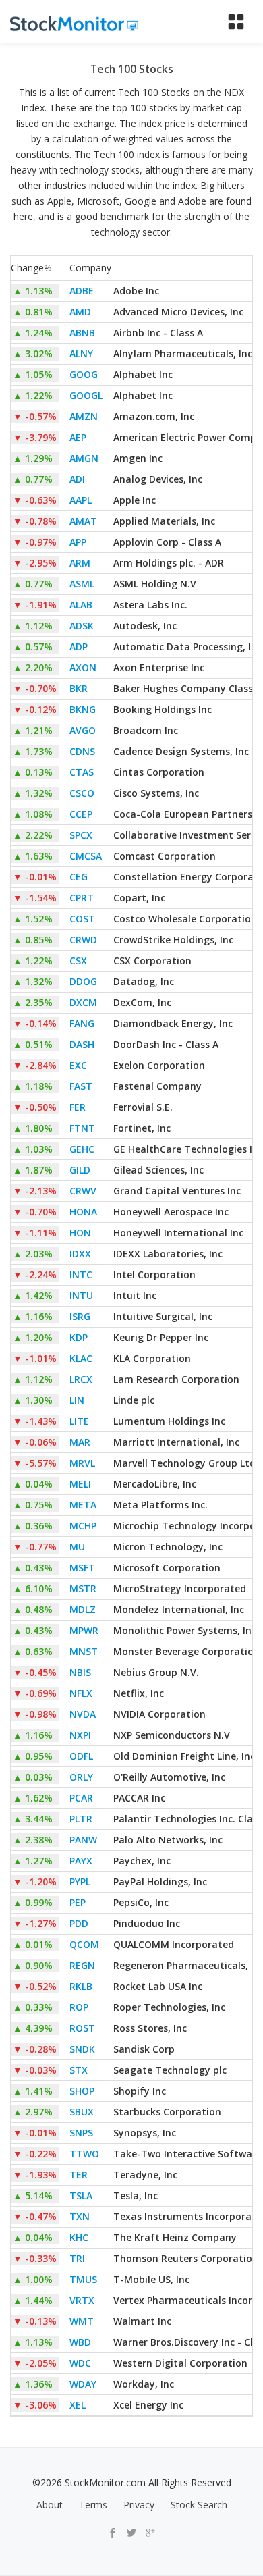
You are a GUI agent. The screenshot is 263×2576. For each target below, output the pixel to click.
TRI (77, 2258)
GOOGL (86, 395)
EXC (78, 1065)
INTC (81, 1274)
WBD (80, 2342)
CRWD (83, 940)
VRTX (82, 2300)
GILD (80, 1170)
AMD (80, 312)
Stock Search (199, 2505)
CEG (79, 877)
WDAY (83, 2384)
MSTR (83, 1588)
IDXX (80, 1254)
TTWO (84, 2154)
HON (80, 1233)
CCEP (81, 814)
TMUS (83, 2279)
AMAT (83, 521)
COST (82, 919)
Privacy (139, 2505)
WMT (82, 2321)
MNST (84, 1651)
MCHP (83, 1526)
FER (78, 1107)
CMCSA (86, 856)
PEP (78, 1902)
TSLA (81, 2196)
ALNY (81, 353)
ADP (79, 647)
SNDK (82, 2049)
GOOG (84, 374)
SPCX (81, 835)
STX (79, 2070)
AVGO (83, 730)
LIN (77, 1400)
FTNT (82, 1128)
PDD (79, 1923)
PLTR (81, 1819)
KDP (79, 1337)
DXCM (83, 1002)
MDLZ (83, 1609)
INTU (81, 1295)
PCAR (81, 1798)
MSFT (82, 1568)
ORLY (81, 1777)
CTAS (82, 772)
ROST (82, 2028)
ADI (77, 479)
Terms (93, 2505)
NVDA (83, 1714)
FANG (82, 1023)
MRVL (82, 1463)
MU (77, 1547)
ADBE (82, 291)
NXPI (80, 1735)
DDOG (83, 981)
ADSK (82, 626)
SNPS (81, 2133)
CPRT (82, 898)
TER (79, 2175)
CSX (78, 961)
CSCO (82, 793)
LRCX (81, 1379)
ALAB (81, 605)
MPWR (84, 1630)
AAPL (81, 500)
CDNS (82, 751)
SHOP (82, 2091)
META (83, 1505)
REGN (82, 1965)
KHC (79, 2237)
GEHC (82, 1149)
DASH (82, 1044)
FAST (81, 1086)
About (50, 2505)
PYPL (80, 1882)
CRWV (83, 1191)
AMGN (84, 458)
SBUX (82, 2112)
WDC (80, 2363)
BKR (79, 688)
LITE (79, 1421)
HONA (83, 1212)
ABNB (82, 333)
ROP (79, 2007)
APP (78, 542)
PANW (83, 1840)
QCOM (84, 1944)
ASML (82, 584)
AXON (83, 667)
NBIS (80, 1672)
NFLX (81, 1693)
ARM (80, 563)
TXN (80, 2216)
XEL (78, 2405)
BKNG (83, 709)
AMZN (84, 416)
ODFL (81, 1756)
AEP (78, 437)
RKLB (81, 1986)
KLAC (81, 1358)
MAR (80, 1442)
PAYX (81, 1861)
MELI (80, 1484)
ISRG (80, 1316)
